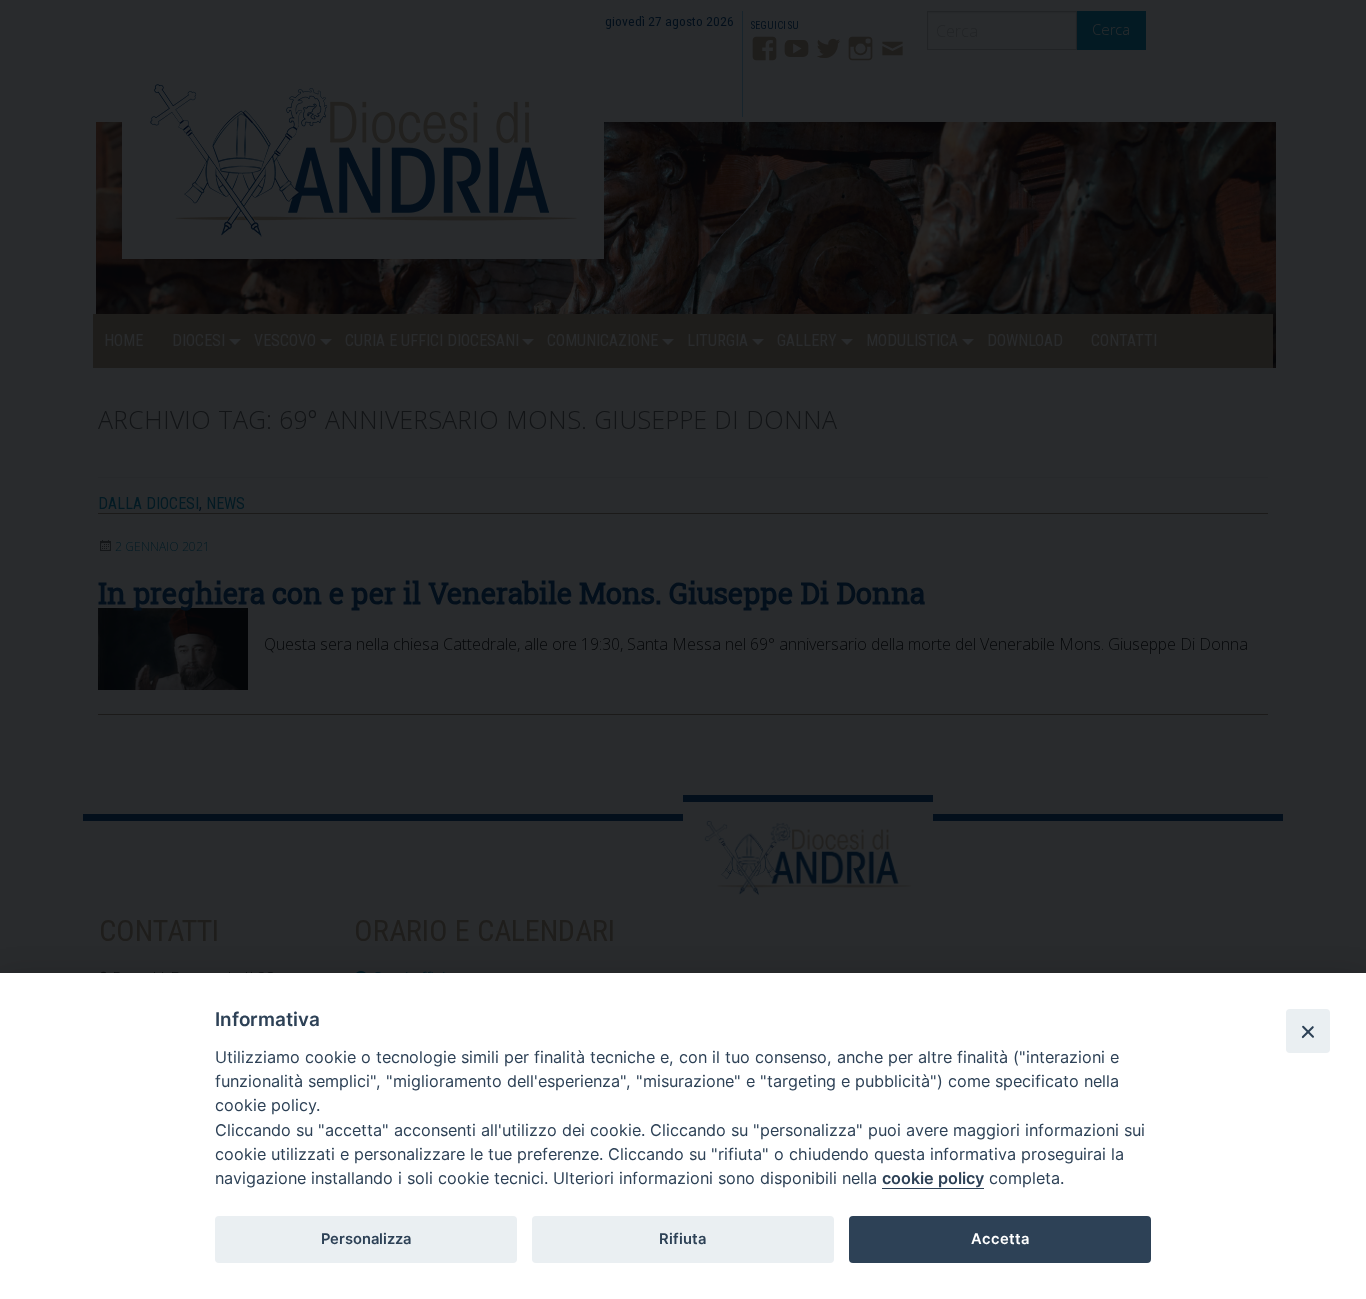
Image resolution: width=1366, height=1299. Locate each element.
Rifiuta (682, 1239)
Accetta (1000, 1239)
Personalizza (366, 1239)
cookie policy (933, 1178)
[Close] (1308, 1031)
